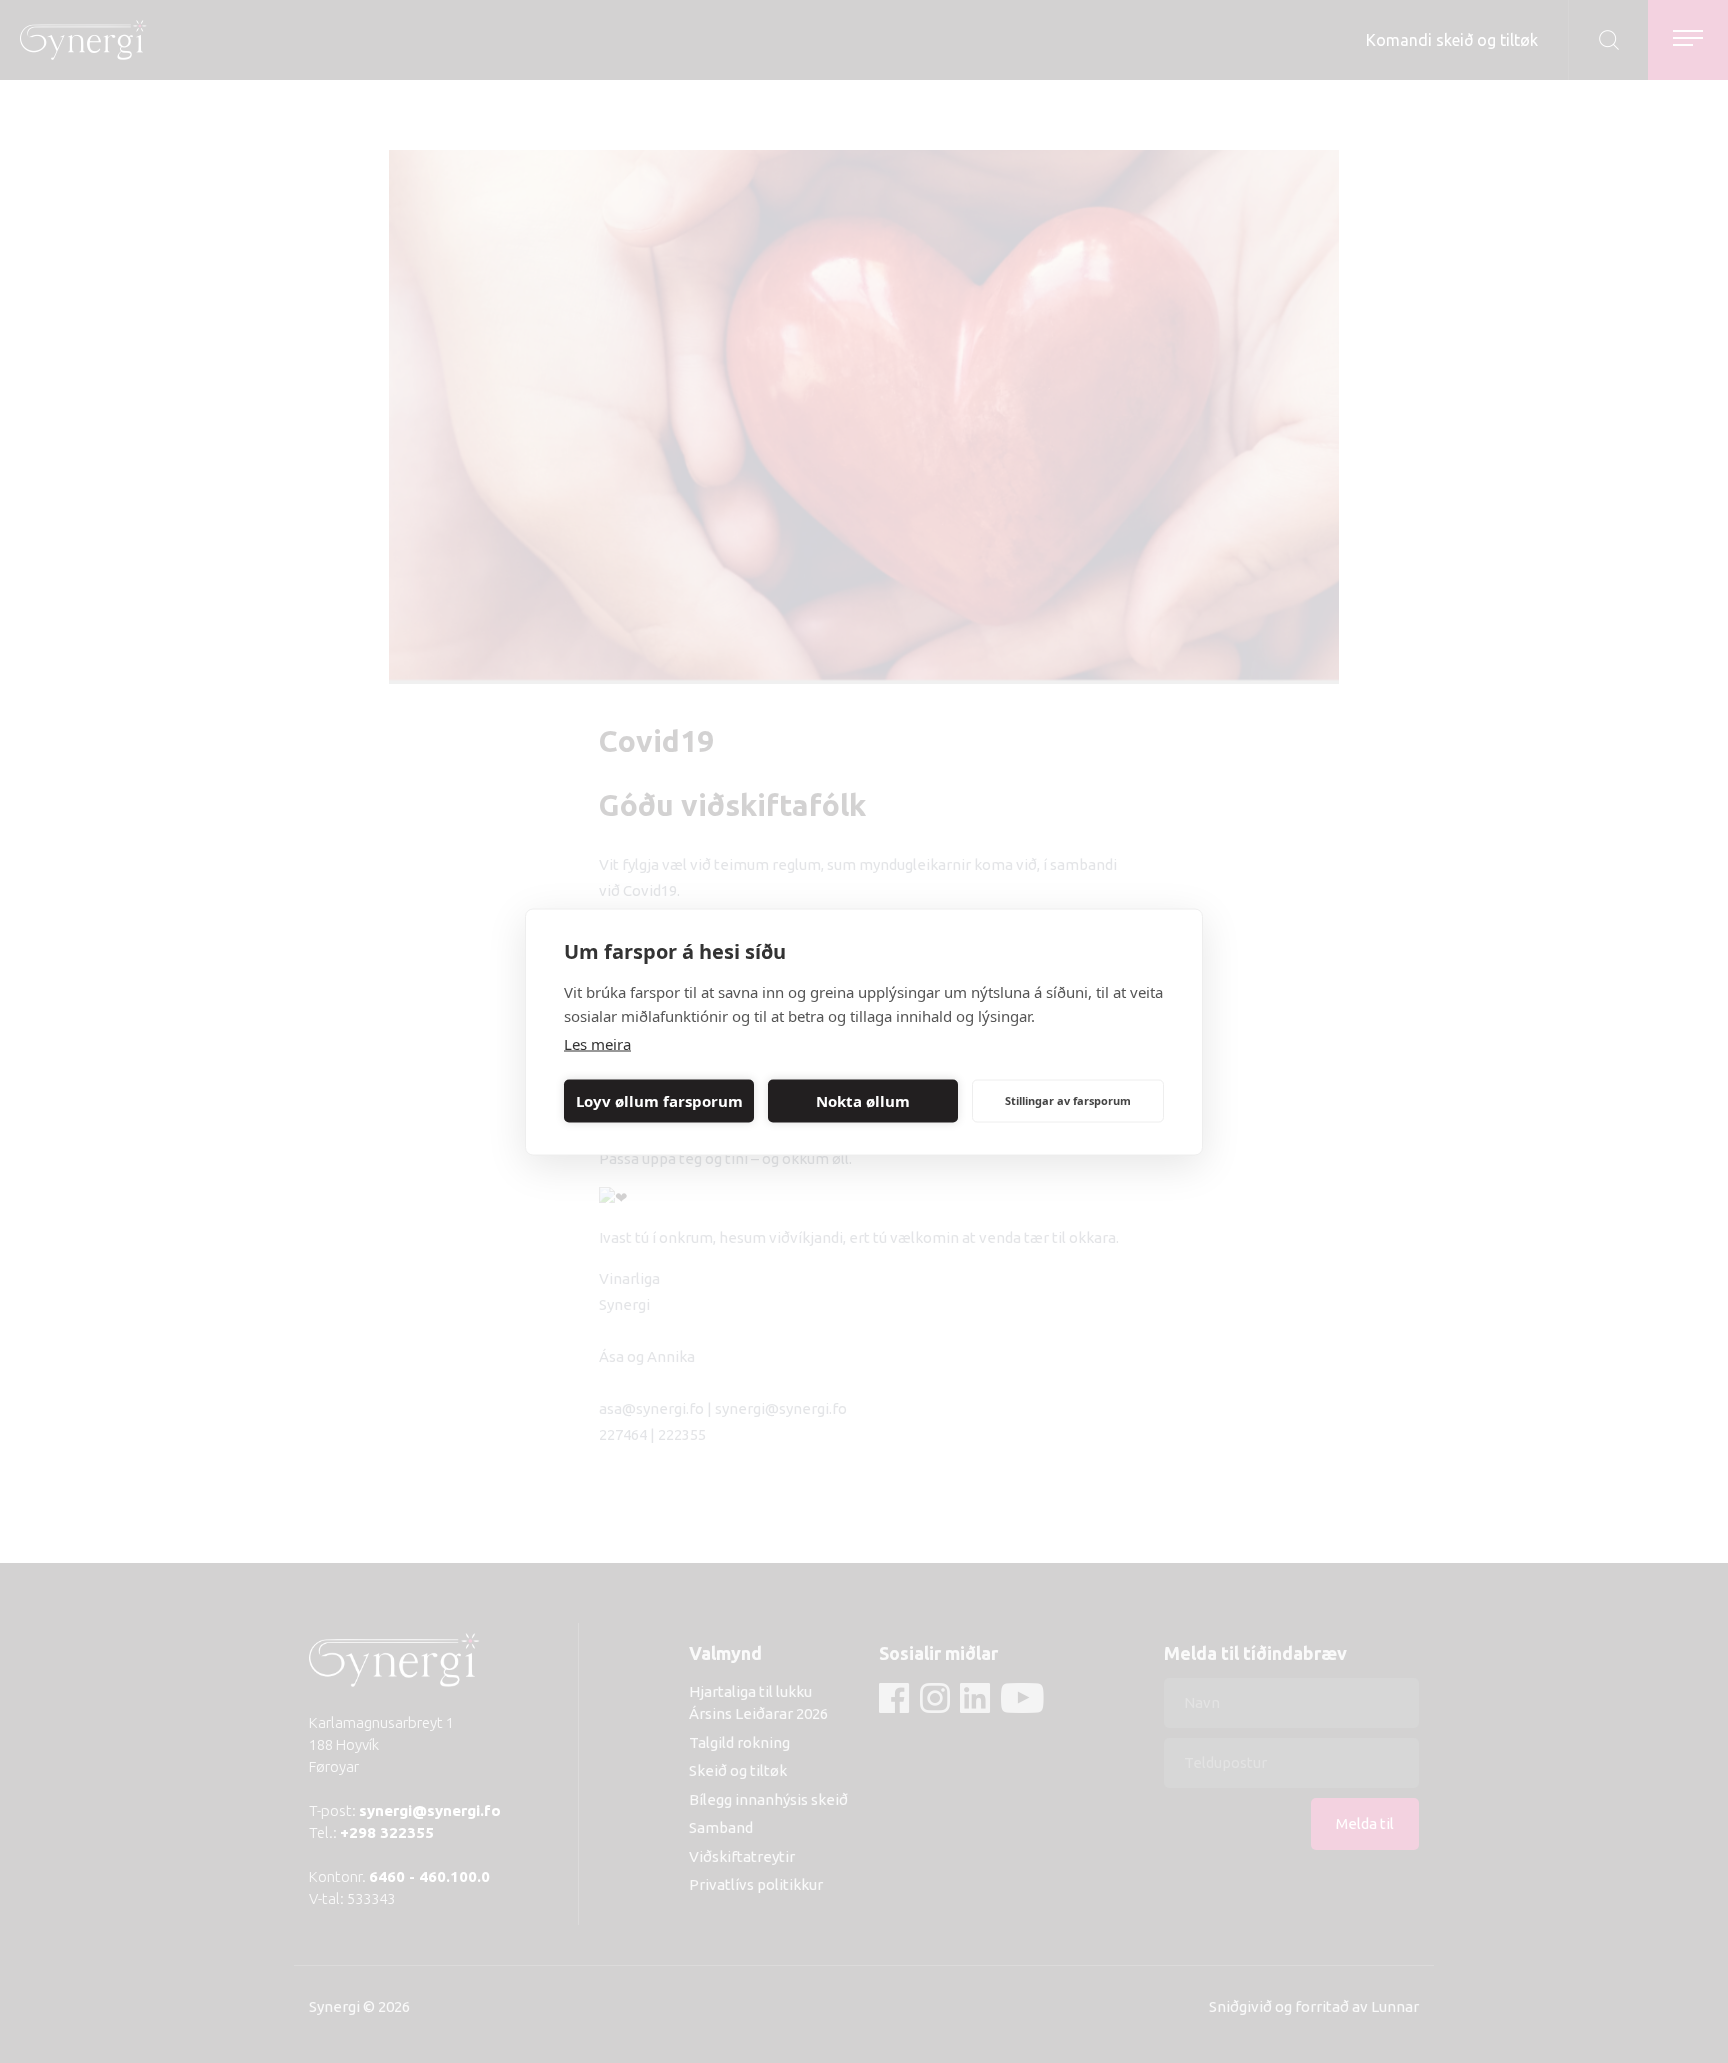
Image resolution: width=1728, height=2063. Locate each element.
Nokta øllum (863, 1101)
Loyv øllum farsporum (659, 1101)
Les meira (597, 1043)
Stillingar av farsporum (1068, 1100)
